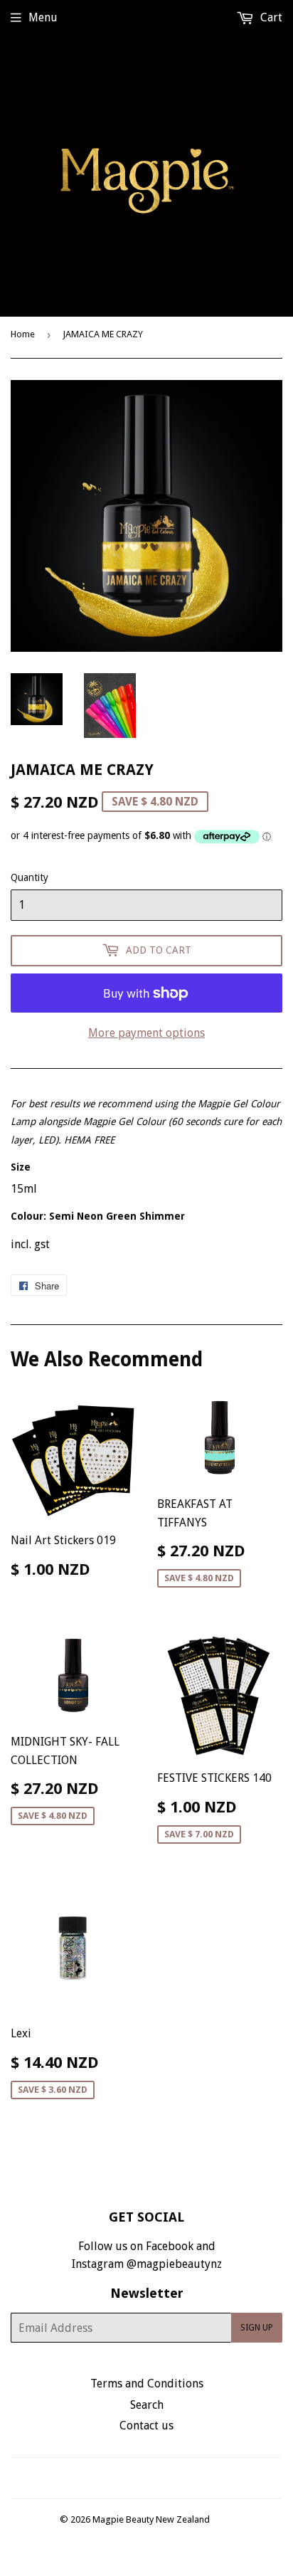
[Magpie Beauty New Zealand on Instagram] (156, 2478)
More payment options (146, 1033)
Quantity (30, 877)
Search (147, 2405)
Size (21, 1167)
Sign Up (257, 2328)
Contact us (146, 2425)
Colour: (98, 1216)
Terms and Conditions (147, 2384)
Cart (270, 17)
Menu (43, 17)
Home (23, 334)
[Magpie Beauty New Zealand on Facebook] (131, 2478)
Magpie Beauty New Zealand (151, 2519)
